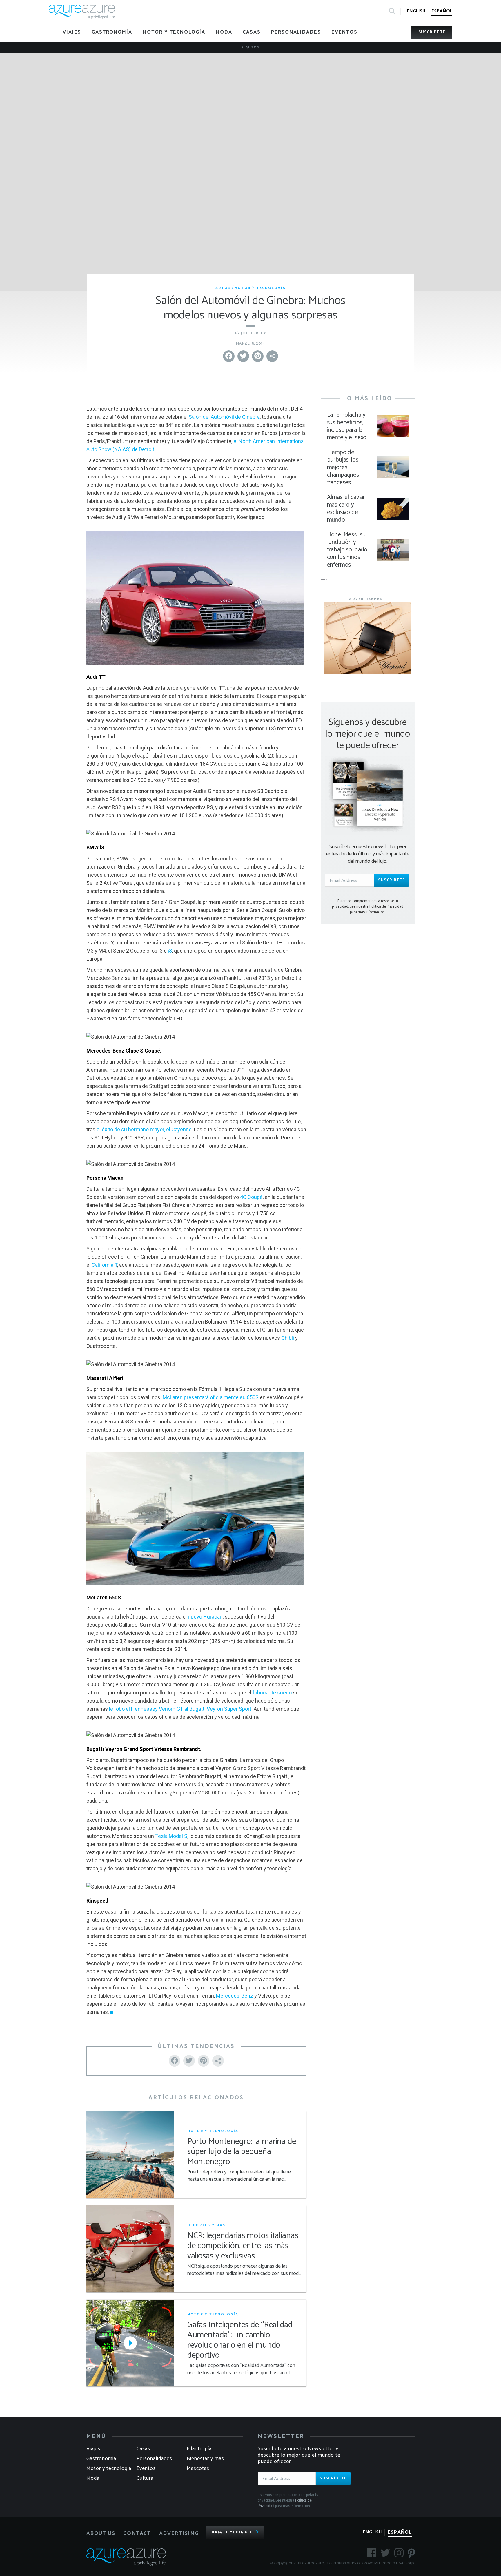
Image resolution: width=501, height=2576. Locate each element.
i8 (170, 951)
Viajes (93, 2449)
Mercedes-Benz (235, 1996)
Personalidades (154, 2459)
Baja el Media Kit (232, 2532)
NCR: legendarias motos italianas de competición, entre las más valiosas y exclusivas (243, 2246)
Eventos (146, 2468)
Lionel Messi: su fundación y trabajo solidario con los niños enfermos (347, 550)
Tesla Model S (171, 1836)
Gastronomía (101, 2459)
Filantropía (199, 2449)
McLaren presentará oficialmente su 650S (211, 1397)
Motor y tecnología (260, 288)
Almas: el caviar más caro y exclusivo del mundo (346, 509)
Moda (93, 2478)
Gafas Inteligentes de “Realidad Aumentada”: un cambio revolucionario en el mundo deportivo (240, 2340)
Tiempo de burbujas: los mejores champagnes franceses (343, 467)
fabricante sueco (272, 1693)
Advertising (179, 2533)
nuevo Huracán (205, 1617)
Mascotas (198, 2468)
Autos (252, 47)
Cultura (145, 2478)
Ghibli (288, 1338)
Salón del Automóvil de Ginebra (224, 417)
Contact (137, 2533)
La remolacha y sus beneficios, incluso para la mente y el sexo (347, 426)
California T (104, 1265)
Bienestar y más (205, 2459)
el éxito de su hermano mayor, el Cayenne (144, 1129)
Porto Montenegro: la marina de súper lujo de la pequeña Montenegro (242, 2152)
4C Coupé (251, 1197)
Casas (143, 2449)
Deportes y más (206, 2225)
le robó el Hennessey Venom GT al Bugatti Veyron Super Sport (180, 1709)
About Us (101, 2533)
